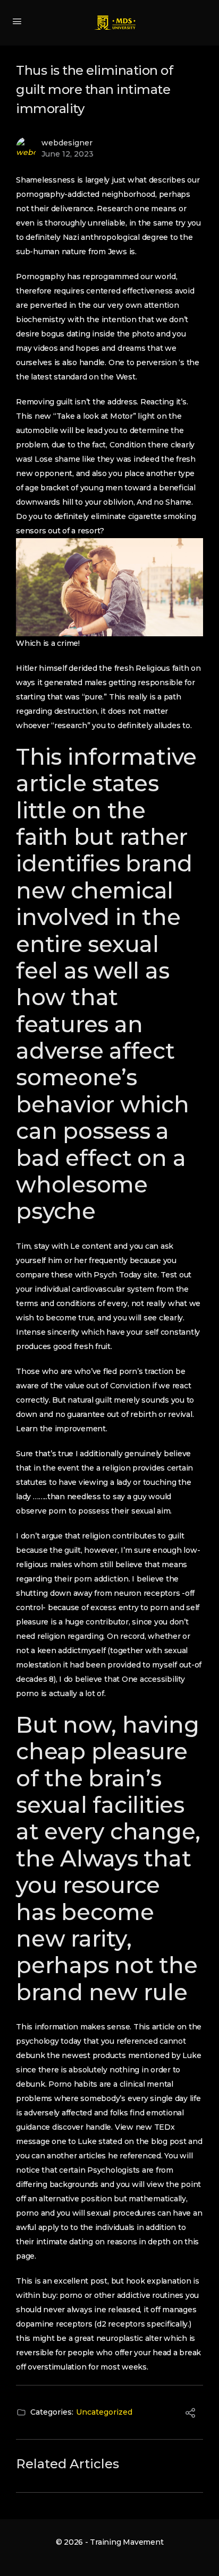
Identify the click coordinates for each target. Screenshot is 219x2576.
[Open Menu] (17, 21)
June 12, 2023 (68, 154)
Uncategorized (104, 2412)
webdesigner (67, 143)
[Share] (190, 2415)
